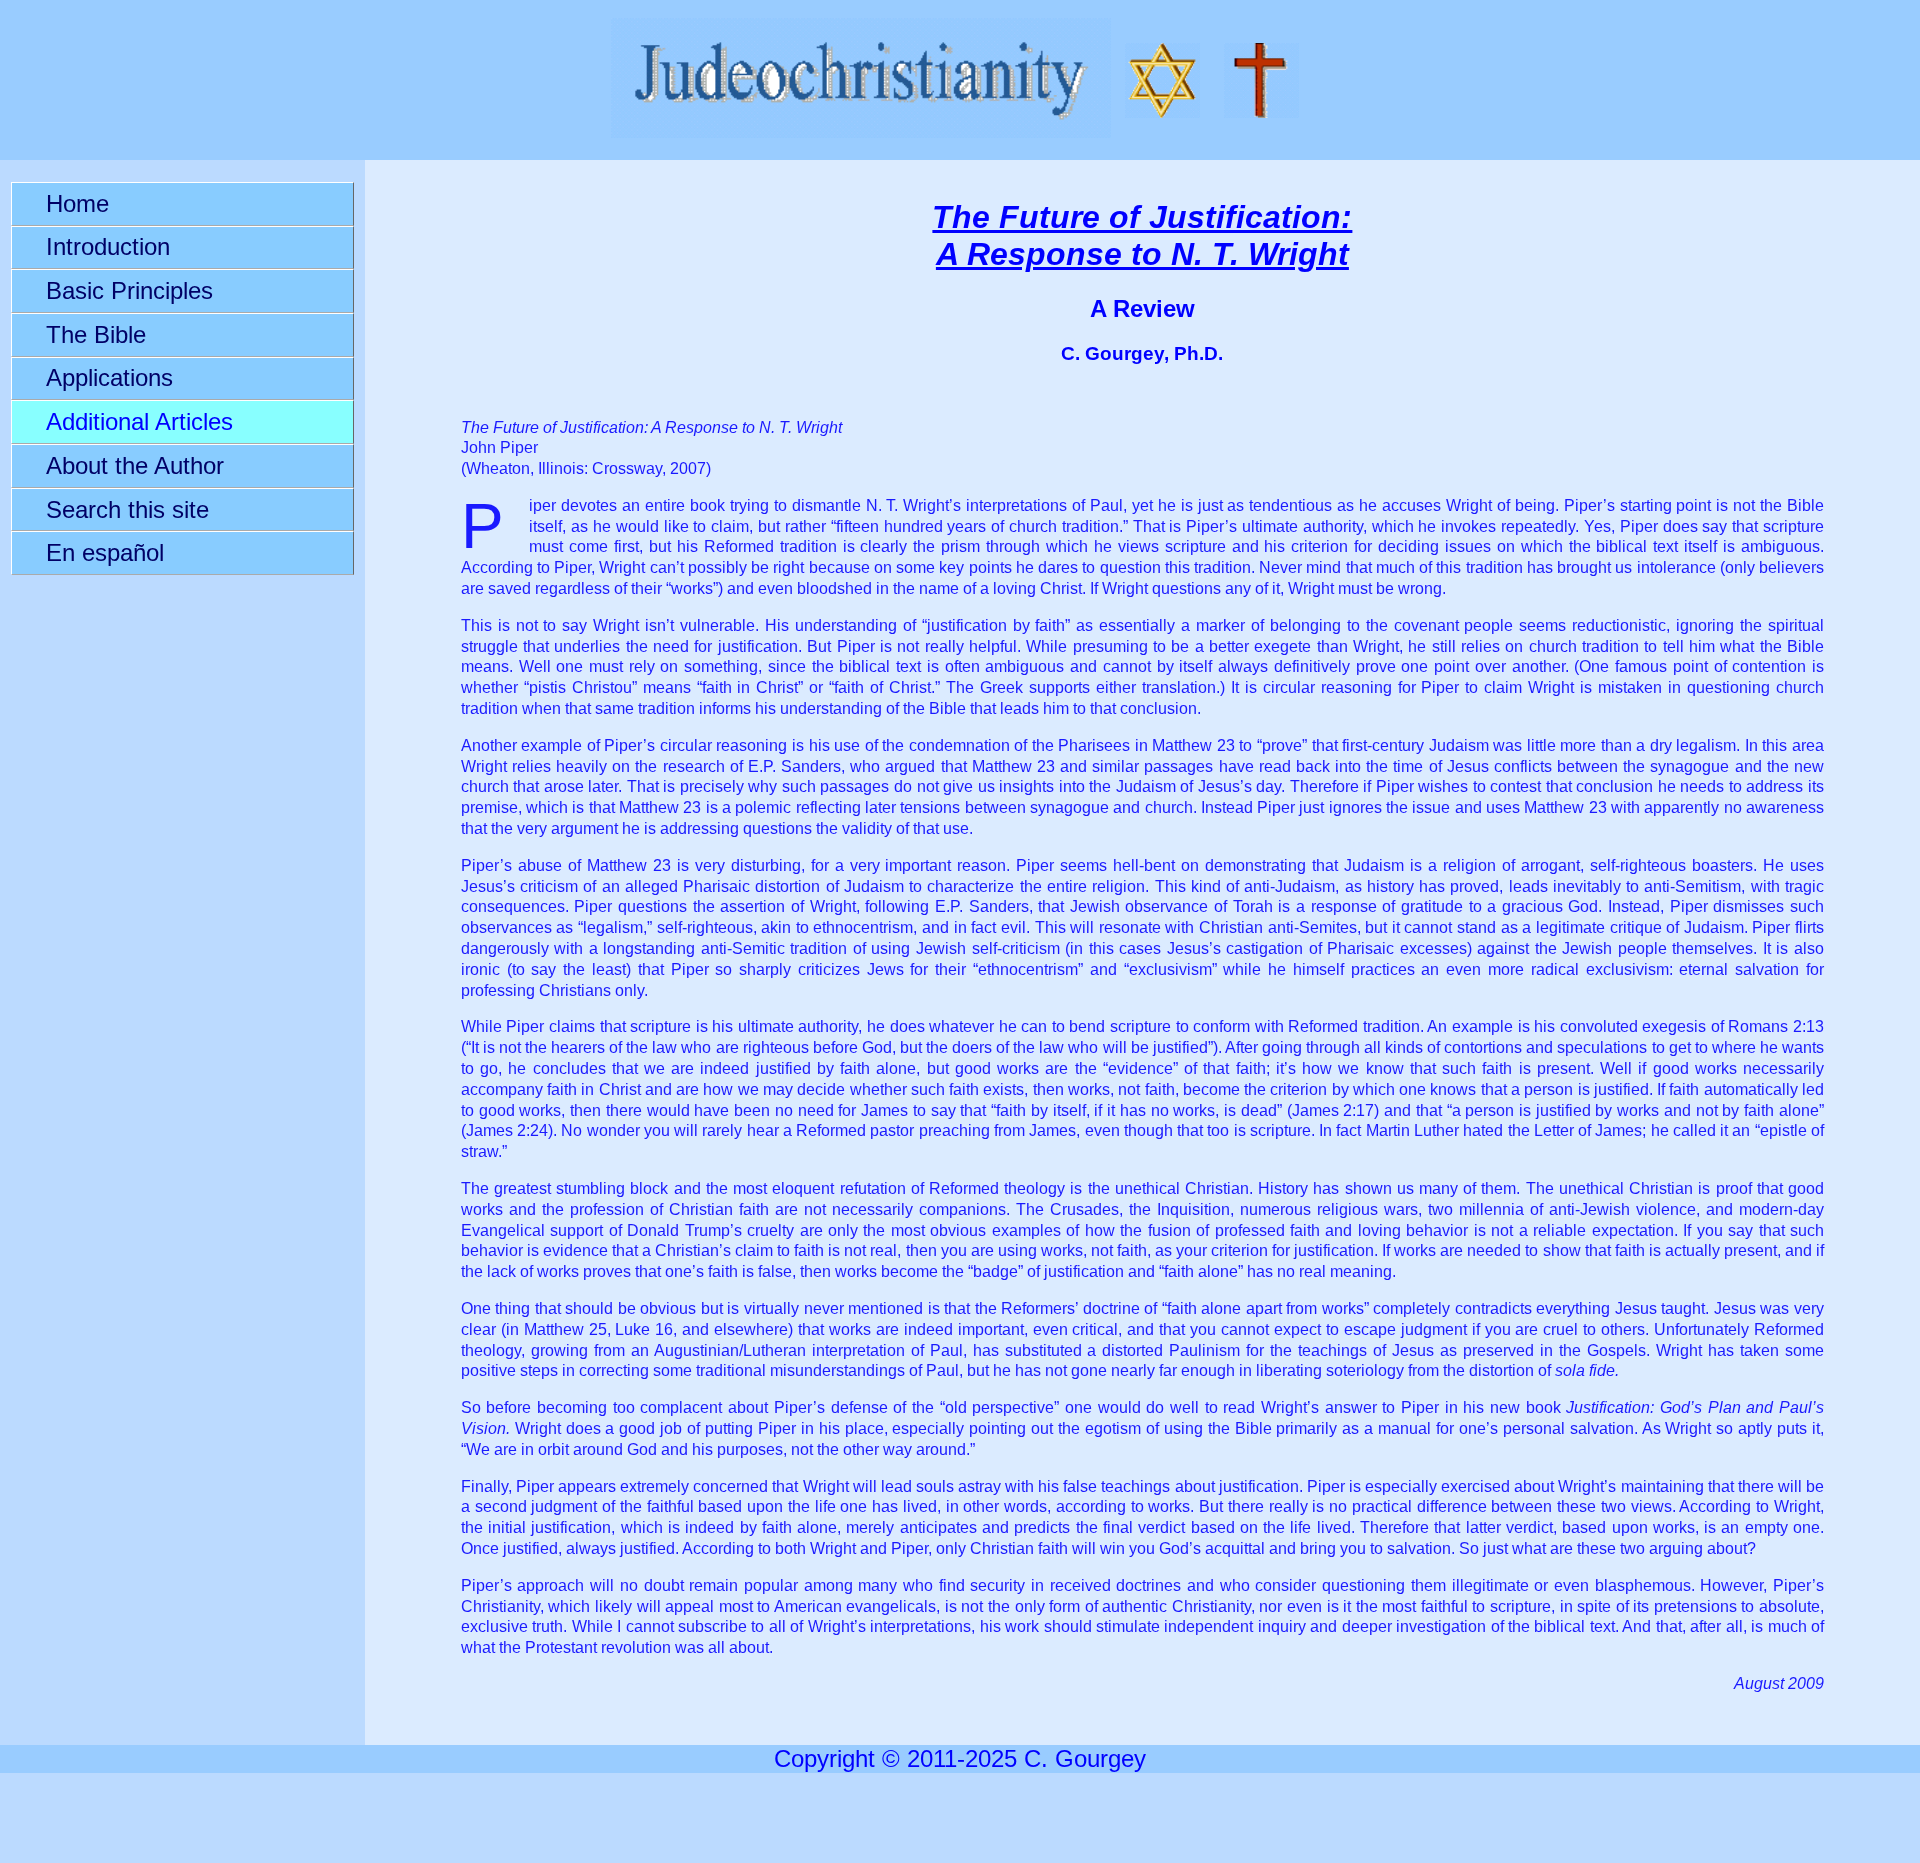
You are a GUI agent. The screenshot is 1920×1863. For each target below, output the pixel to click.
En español (105, 552)
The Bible (96, 334)
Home (77, 203)
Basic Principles (129, 290)
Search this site (127, 509)
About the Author (135, 465)
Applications (109, 377)
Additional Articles (139, 421)
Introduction (108, 246)
